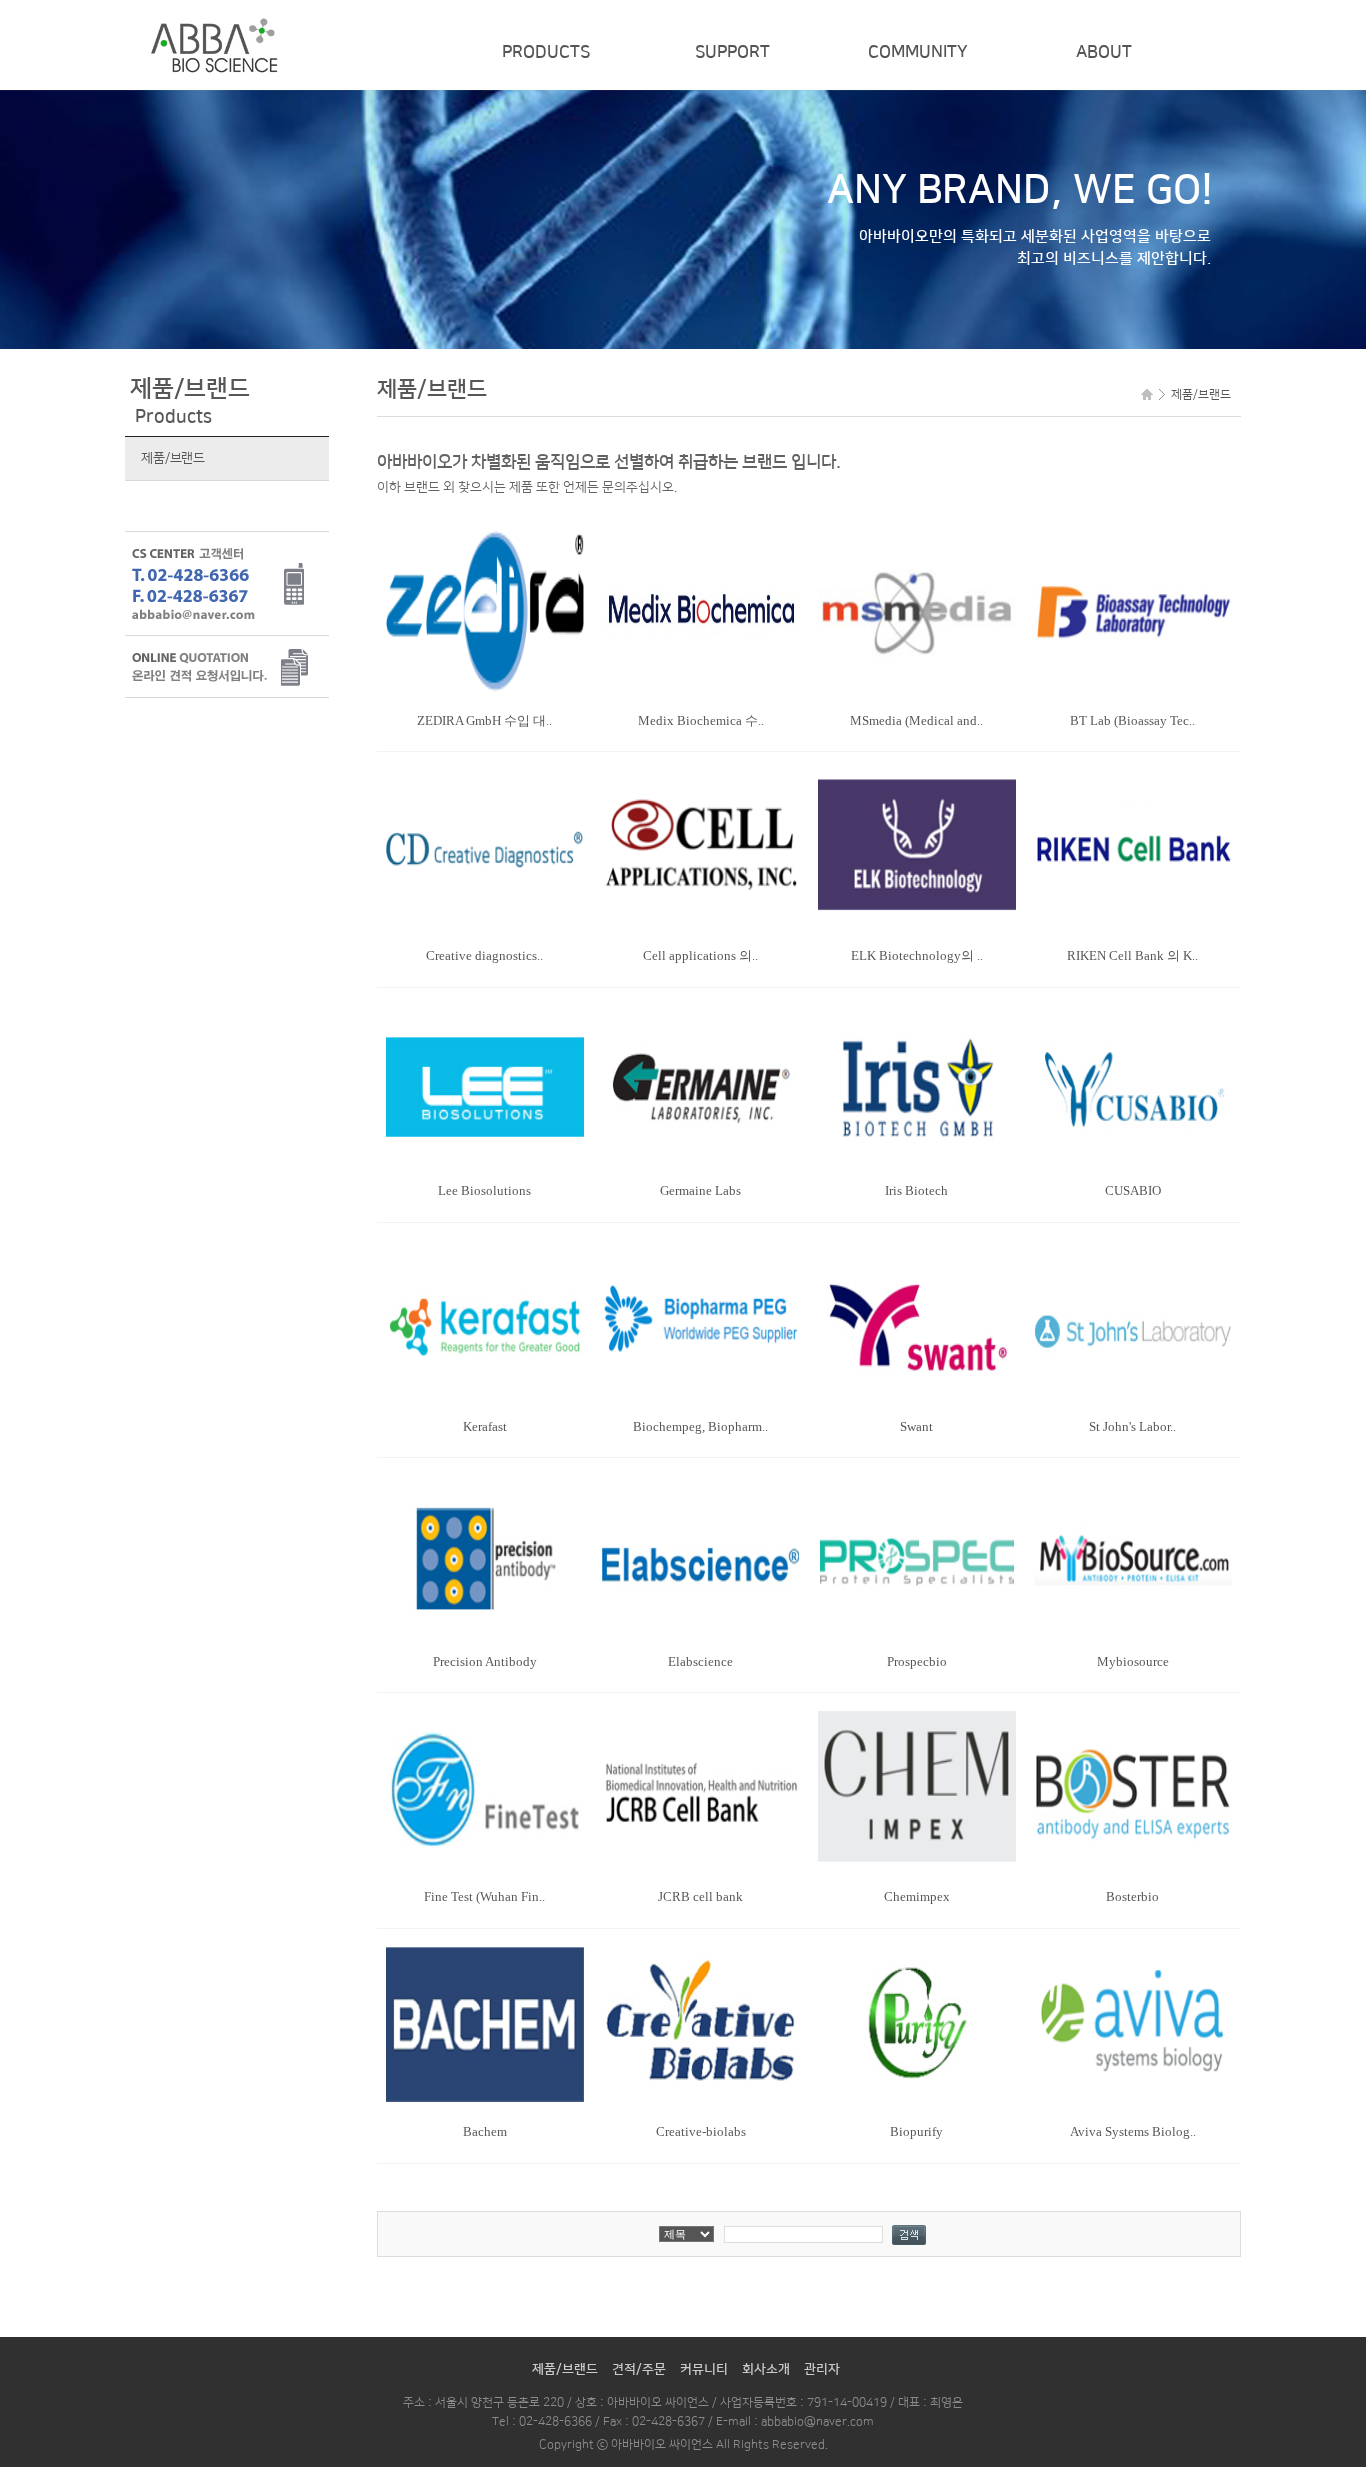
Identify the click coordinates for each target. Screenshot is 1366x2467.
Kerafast (485, 1426)
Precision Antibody (485, 1661)
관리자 (822, 2369)
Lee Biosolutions (484, 1190)
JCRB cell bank (700, 1896)
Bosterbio (1132, 1896)
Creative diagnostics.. (484, 955)
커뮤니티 (704, 2369)
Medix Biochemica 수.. (701, 720)
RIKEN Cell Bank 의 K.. (1132, 955)
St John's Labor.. (1132, 1426)
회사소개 (766, 2369)
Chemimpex (917, 1896)
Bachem (485, 2131)
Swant (916, 1426)
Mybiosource (1133, 1661)
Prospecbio (917, 1661)
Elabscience (700, 1661)
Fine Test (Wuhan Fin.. (484, 1896)
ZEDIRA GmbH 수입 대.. (484, 720)
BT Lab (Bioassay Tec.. (1132, 720)
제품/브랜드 (172, 458)
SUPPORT (732, 52)
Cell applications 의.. (700, 955)
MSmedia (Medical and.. (916, 720)
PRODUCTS (546, 52)
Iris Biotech (916, 1190)
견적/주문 (639, 2369)
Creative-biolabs (701, 2131)
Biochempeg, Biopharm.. (700, 1426)
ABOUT (1104, 52)
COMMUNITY (918, 52)
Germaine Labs (700, 1190)
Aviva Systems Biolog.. (1133, 2131)
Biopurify (916, 2131)
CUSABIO (1133, 1190)
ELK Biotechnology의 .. (917, 955)
